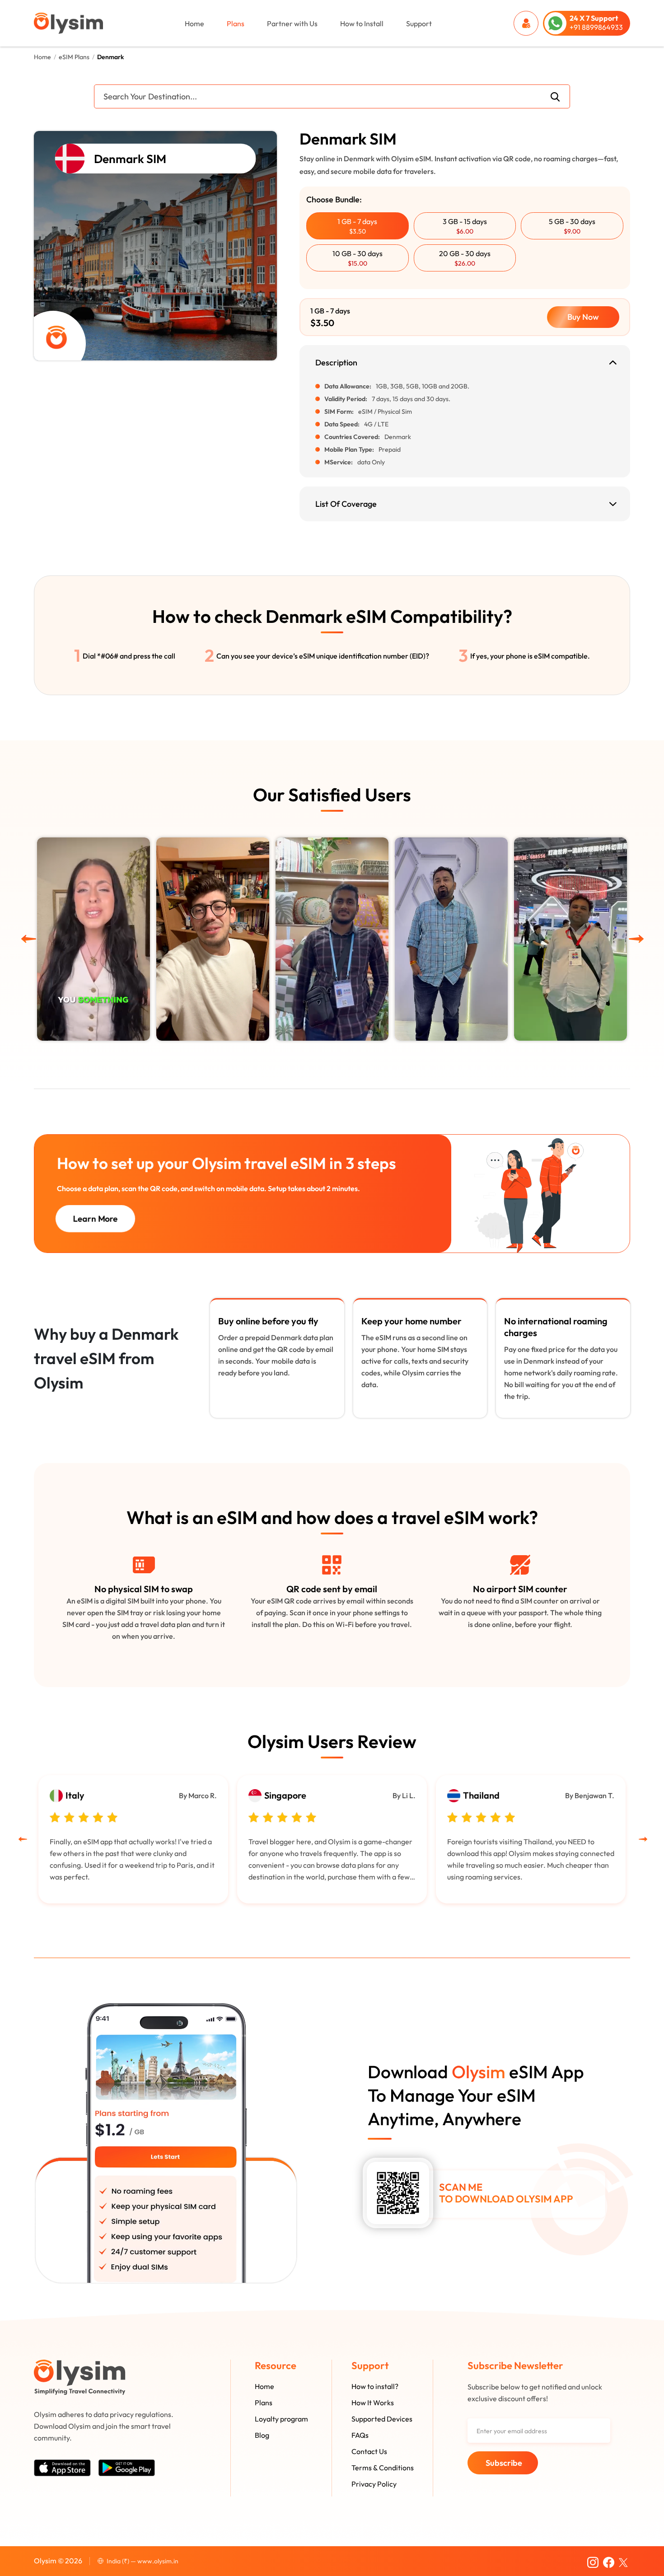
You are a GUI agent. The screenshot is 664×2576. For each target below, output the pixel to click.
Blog (262, 2435)
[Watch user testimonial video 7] (213, 939)
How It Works (373, 2403)
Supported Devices (382, 2419)
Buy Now (583, 317)
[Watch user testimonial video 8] (332, 939)
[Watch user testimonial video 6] (94, 939)
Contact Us (369, 2451)
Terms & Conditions (383, 2468)
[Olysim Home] (80, 2377)
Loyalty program (281, 2419)
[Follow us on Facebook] (609, 2561)
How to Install (362, 23)
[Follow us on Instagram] (593, 2561)
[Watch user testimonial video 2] (570, 939)
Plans (236, 23)
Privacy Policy (374, 2484)
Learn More (95, 1218)
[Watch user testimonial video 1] (451, 939)
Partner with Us (292, 23)
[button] (358, 226)
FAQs (360, 2435)
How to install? (375, 2386)
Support (419, 23)
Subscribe (504, 2463)
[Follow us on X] (623, 2561)
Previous (27, 936)
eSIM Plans (74, 57)
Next (626, 936)
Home (194, 23)
